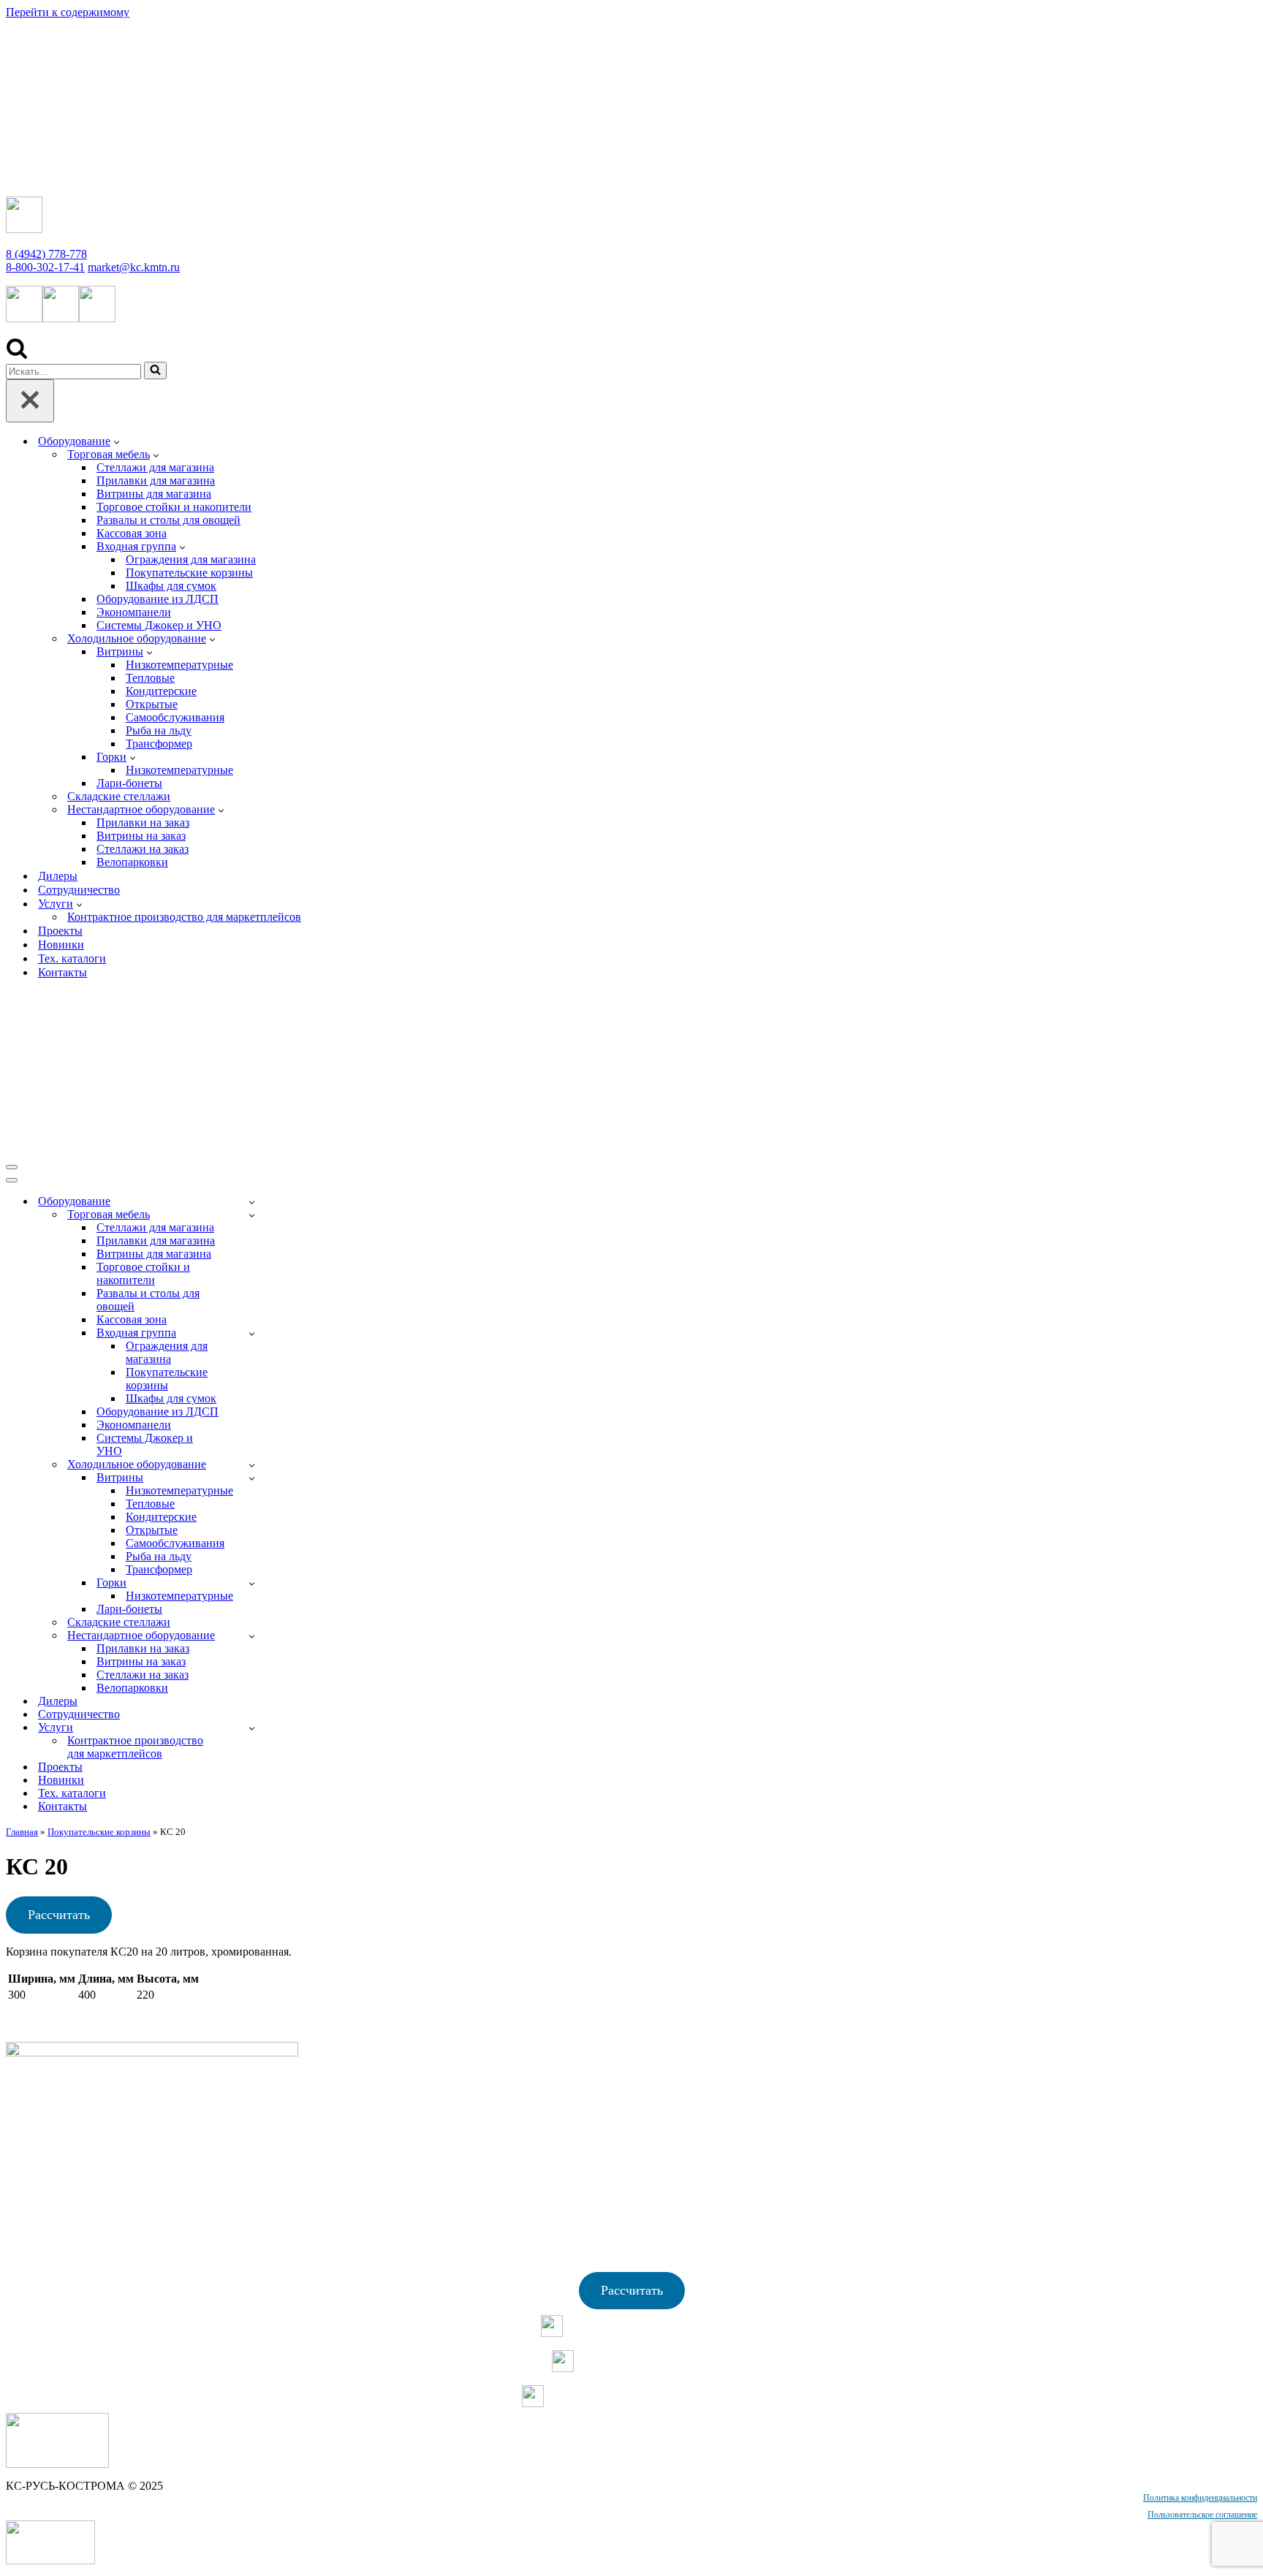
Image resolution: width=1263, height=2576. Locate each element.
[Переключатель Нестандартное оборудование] (252, 1636)
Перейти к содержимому (68, 12)
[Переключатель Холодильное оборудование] (252, 1465)
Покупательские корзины (189, 573)
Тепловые (150, 678)
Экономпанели (134, 612)
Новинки (61, 945)
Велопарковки (132, 862)
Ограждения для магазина (191, 559)
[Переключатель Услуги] (252, 1728)
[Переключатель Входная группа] (252, 1333)
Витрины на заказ (141, 836)
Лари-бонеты (129, 783)
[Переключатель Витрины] (252, 1478)
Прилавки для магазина (156, 480)
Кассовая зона (132, 533)
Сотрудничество (79, 890)
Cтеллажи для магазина (155, 467)
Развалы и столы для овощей (168, 520)
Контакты (62, 972)
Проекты (60, 931)
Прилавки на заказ (143, 822)
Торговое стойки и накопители (174, 507)
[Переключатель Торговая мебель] (252, 1215)
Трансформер (159, 744)
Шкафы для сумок (171, 586)
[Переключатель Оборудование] (252, 1202)
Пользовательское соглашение (1202, 2515)
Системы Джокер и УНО (159, 625)
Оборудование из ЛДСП (158, 599)
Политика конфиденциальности (1200, 2498)
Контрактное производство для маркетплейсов (184, 917)
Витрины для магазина (154, 494)
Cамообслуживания (175, 717)
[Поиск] (17, 355)
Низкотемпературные (179, 665)
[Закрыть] (30, 401)
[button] (117, 441)
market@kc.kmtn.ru (134, 267)
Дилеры (58, 876)
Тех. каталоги (72, 958)
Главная (22, 1832)
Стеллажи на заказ (143, 849)
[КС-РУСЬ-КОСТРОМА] (159, 178)
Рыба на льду (159, 730)
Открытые (152, 704)
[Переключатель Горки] (252, 1583)
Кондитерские (161, 691)
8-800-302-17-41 (45, 267)
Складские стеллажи (119, 796)
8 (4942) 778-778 (46, 254)
